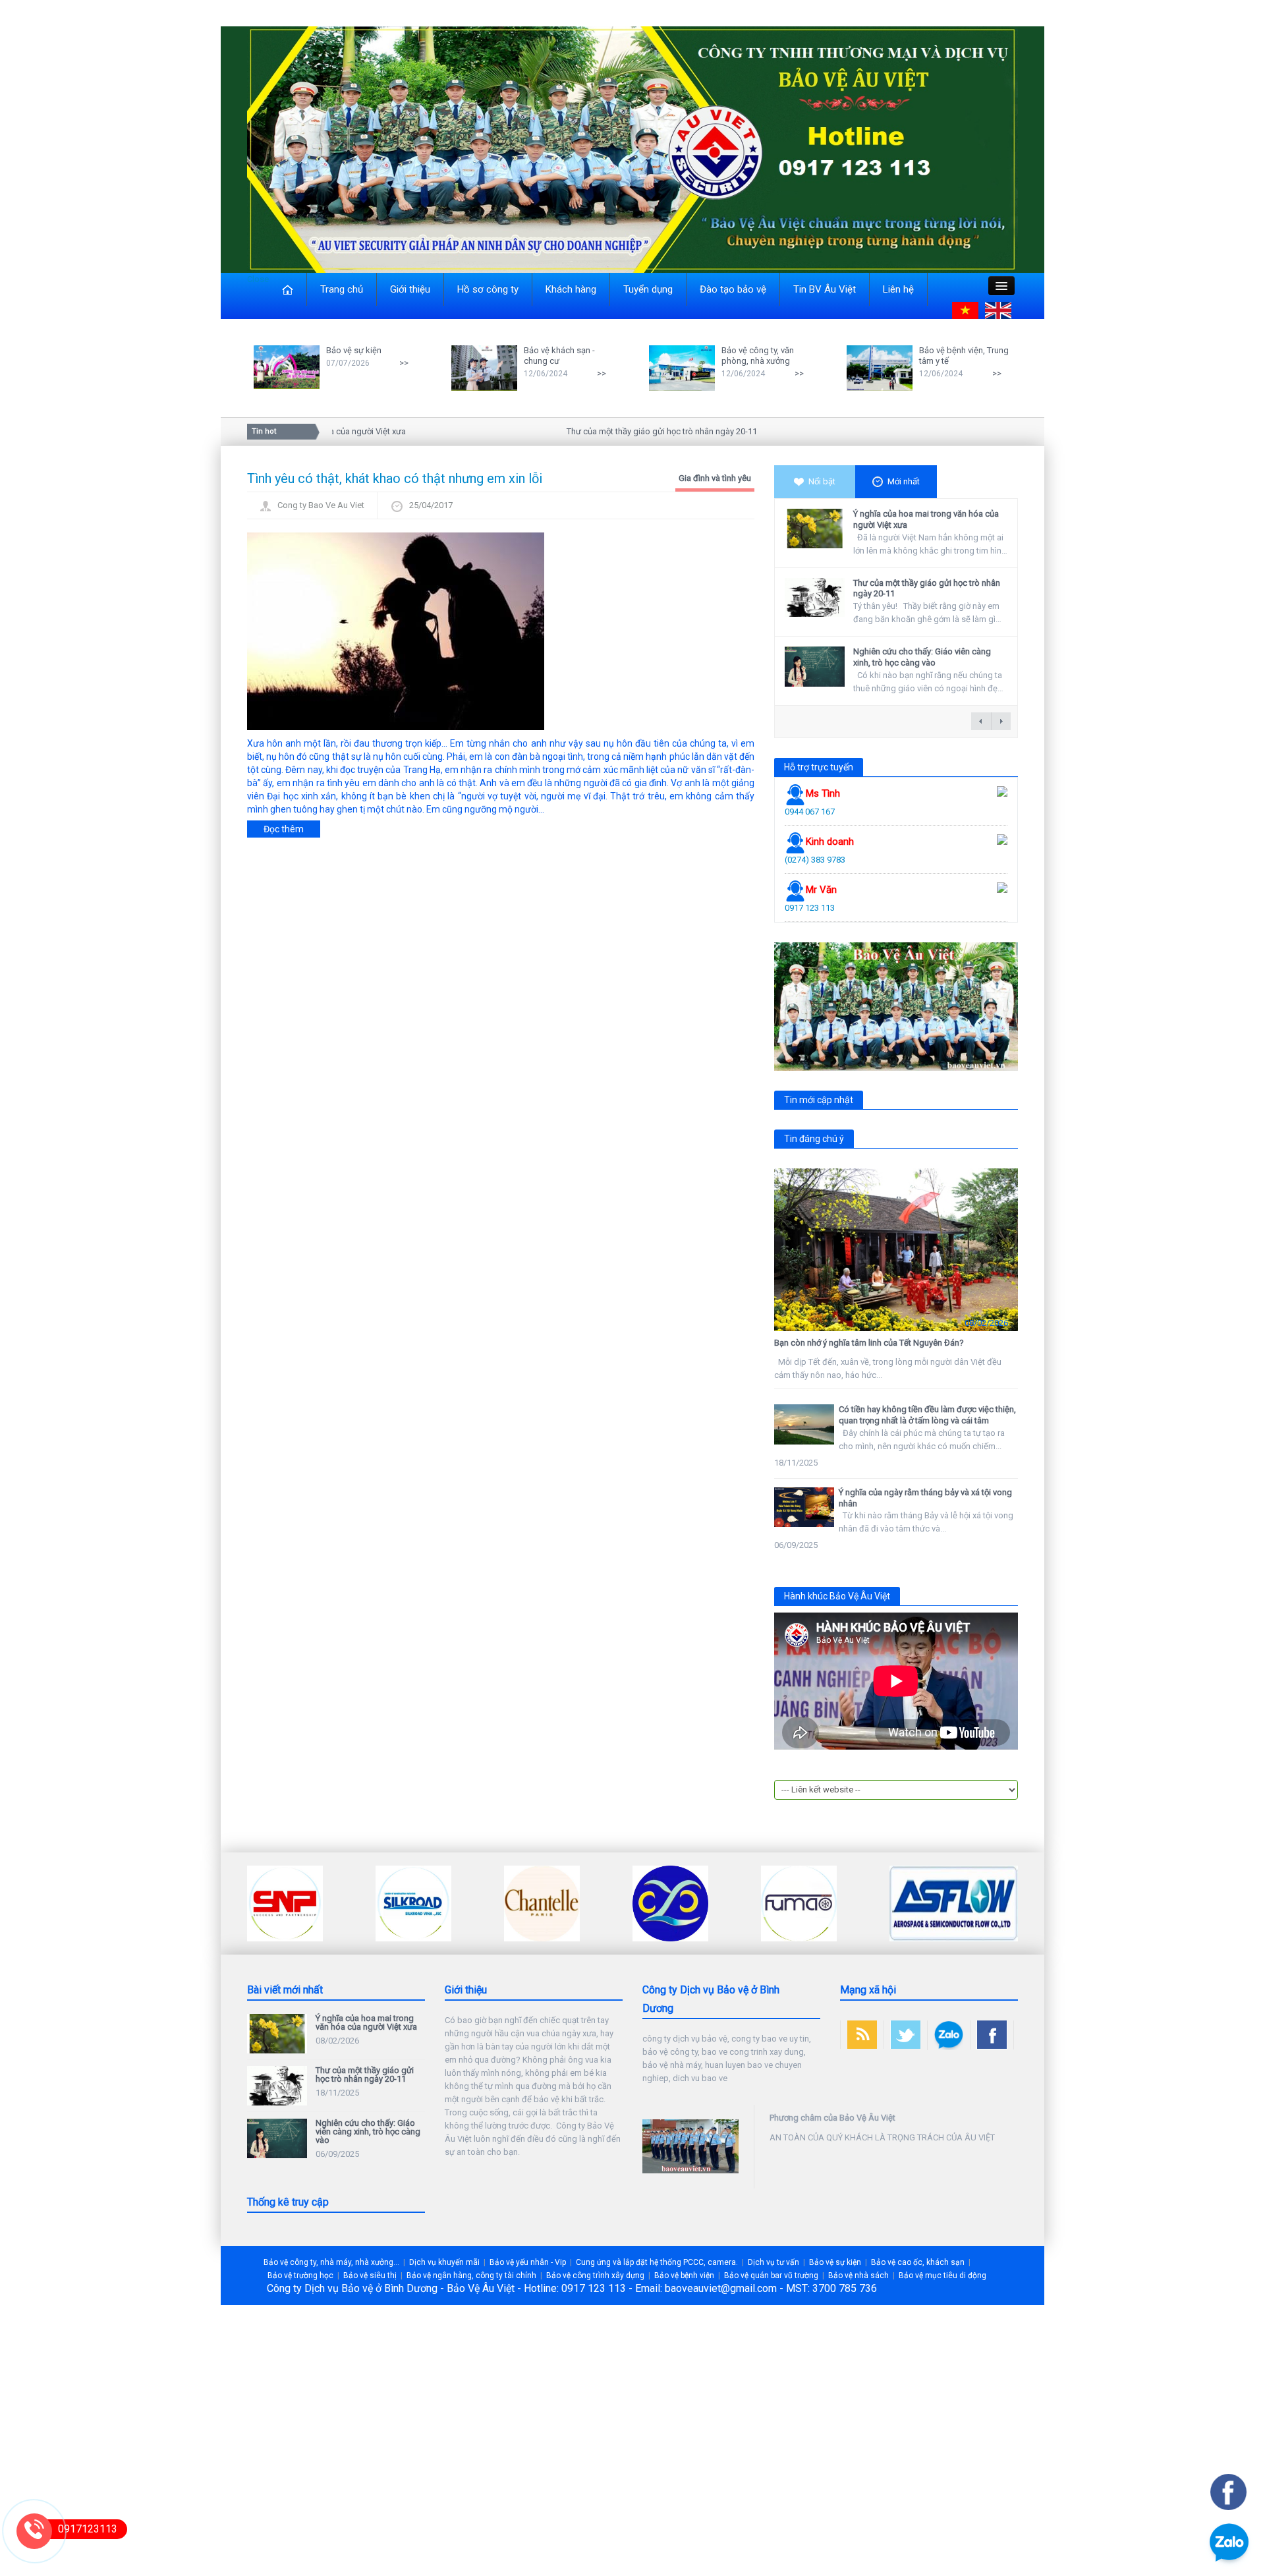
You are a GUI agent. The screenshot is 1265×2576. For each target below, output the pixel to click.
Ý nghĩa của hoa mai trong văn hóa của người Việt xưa (366, 2022)
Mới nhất (904, 481)
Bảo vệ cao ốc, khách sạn (918, 2262)
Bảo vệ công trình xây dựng (595, 2275)
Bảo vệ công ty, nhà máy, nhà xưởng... (331, 2262)
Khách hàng (571, 289)
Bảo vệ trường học (300, 2275)
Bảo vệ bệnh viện (684, 2275)
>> (404, 363)
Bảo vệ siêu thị (370, 2275)
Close (258, 279)
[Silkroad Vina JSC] (413, 1903)
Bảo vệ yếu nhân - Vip (528, 2262)
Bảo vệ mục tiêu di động (942, 2275)
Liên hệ (898, 289)
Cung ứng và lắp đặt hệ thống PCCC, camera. (657, 2262)
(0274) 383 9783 (815, 860)
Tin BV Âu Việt (825, 289)
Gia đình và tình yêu (715, 478)
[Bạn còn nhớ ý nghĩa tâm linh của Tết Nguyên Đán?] (896, 1250)
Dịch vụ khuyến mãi (444, 2262)
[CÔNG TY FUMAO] (799, 1903)
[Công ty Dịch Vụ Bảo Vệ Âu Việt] (632, 149)
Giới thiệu (410, 289)
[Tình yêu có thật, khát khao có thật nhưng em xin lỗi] (396, 630)
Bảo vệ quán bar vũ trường (771, 2275)
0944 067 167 (810, 812)
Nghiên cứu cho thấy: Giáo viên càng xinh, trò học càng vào (922, 657)
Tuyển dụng (648, 289)
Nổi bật (822, 481)
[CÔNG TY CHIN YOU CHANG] (670, 1903)
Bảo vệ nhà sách (858, 2275)
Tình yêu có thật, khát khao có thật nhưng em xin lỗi (395, 478)
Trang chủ (342, 289)
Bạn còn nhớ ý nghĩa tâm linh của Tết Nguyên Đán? (869, 1343)
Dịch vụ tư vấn (773, 2262)
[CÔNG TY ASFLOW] (954, 1903)
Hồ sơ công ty (488, 289)
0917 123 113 (810, 908)
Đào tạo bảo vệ (733, 289)
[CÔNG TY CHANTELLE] (542, 1903)
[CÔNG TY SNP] (285, 1903)
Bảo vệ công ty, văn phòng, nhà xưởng (758, 356)
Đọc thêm (284, 829)
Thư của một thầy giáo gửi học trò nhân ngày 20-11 (618, 431)
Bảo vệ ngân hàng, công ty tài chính (471, 2275)
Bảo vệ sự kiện (354, 350)
